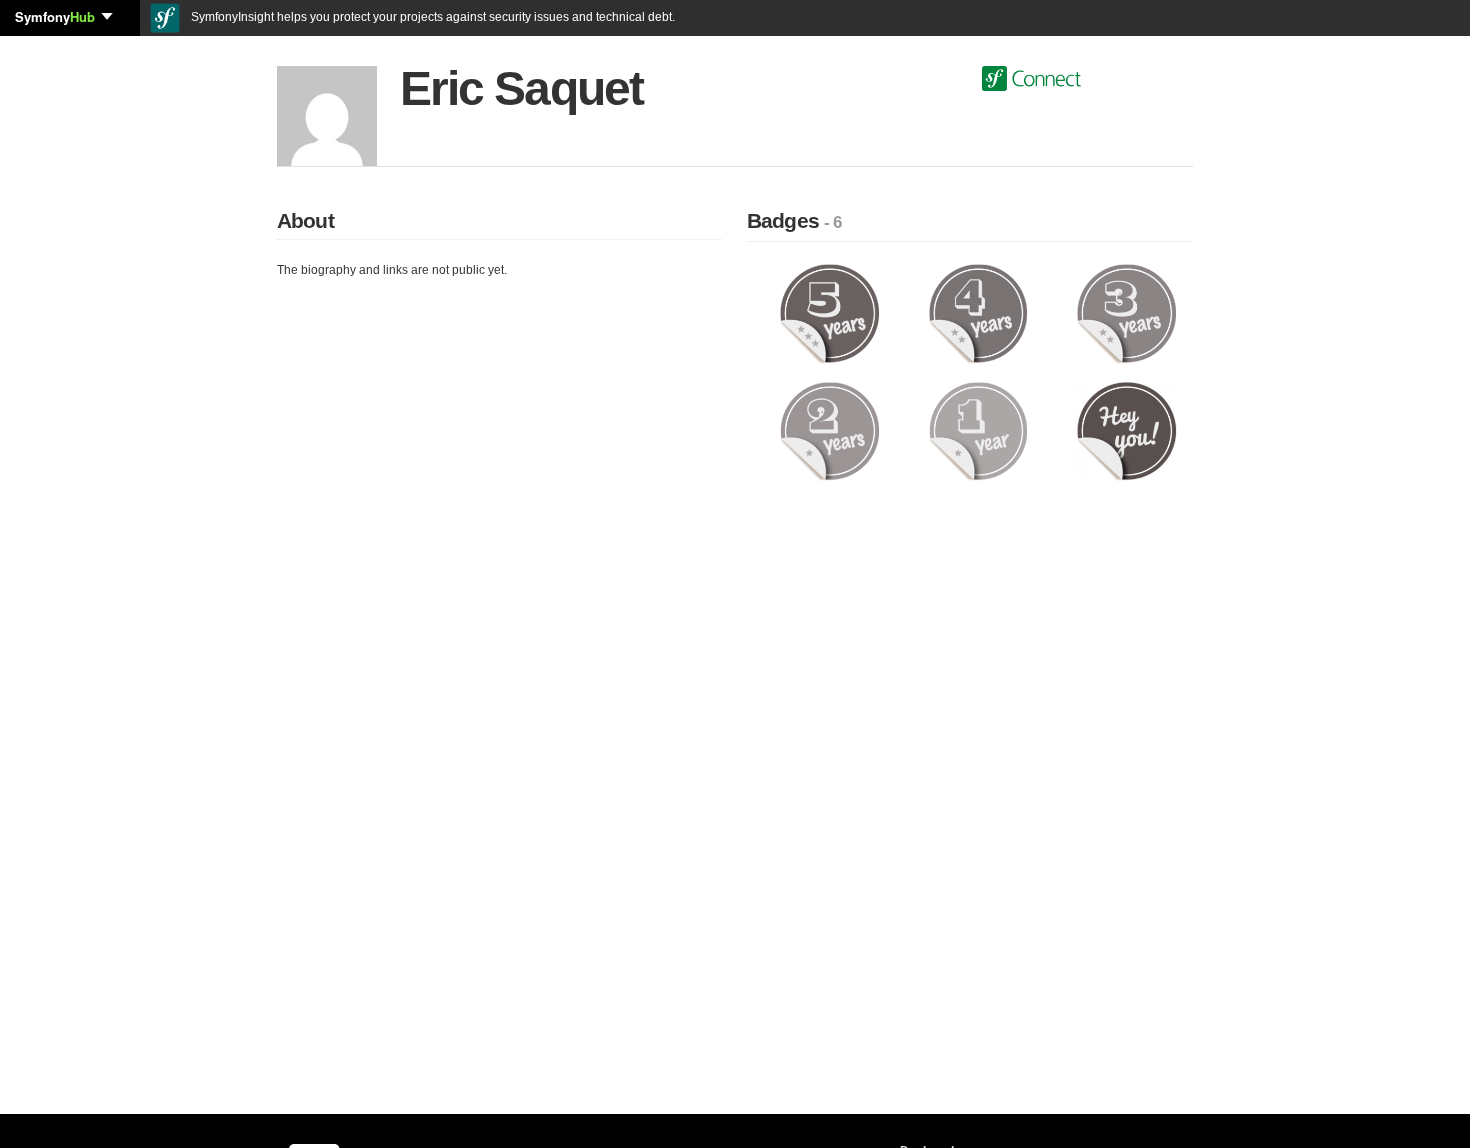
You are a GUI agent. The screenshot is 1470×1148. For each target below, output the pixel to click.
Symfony (55, 16)
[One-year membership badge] (978, 430)
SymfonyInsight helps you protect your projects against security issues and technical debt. (431, 17)
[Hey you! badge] (1126, 430)
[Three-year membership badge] (1126, 313)
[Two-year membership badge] (829, 430)
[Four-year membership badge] (978, 313)
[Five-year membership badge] (829, 313)
